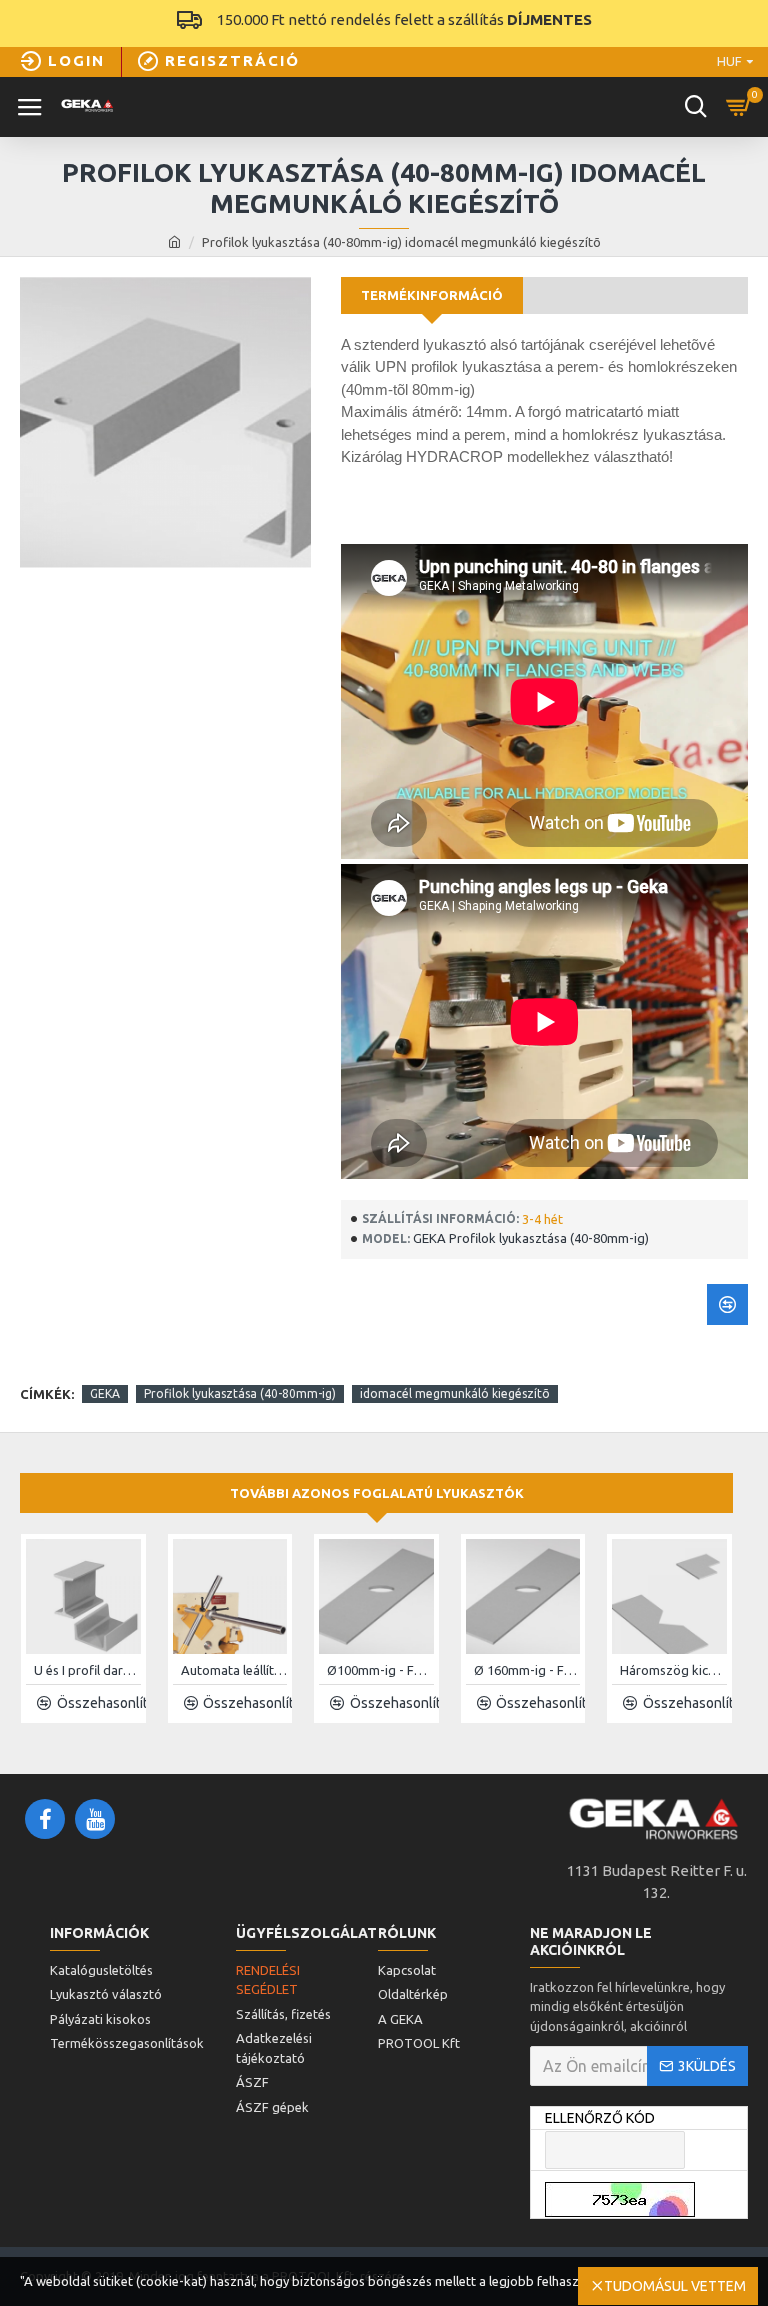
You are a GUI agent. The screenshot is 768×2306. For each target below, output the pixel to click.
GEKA (105, 1393)
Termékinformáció (432, 295)
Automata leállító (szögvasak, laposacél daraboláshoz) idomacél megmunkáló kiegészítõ (234, 1670)
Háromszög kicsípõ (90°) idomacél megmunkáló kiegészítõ (673, 1670)
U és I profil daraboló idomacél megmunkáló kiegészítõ (87, 1670)
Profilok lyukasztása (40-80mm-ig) (240, 1393)
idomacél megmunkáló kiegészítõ (455, 1393)
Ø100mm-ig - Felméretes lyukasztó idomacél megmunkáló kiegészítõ (380, 1670)
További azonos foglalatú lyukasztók (377, 1493)
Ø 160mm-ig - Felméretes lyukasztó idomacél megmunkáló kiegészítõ (527, 1670)
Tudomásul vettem (675, 2286)
